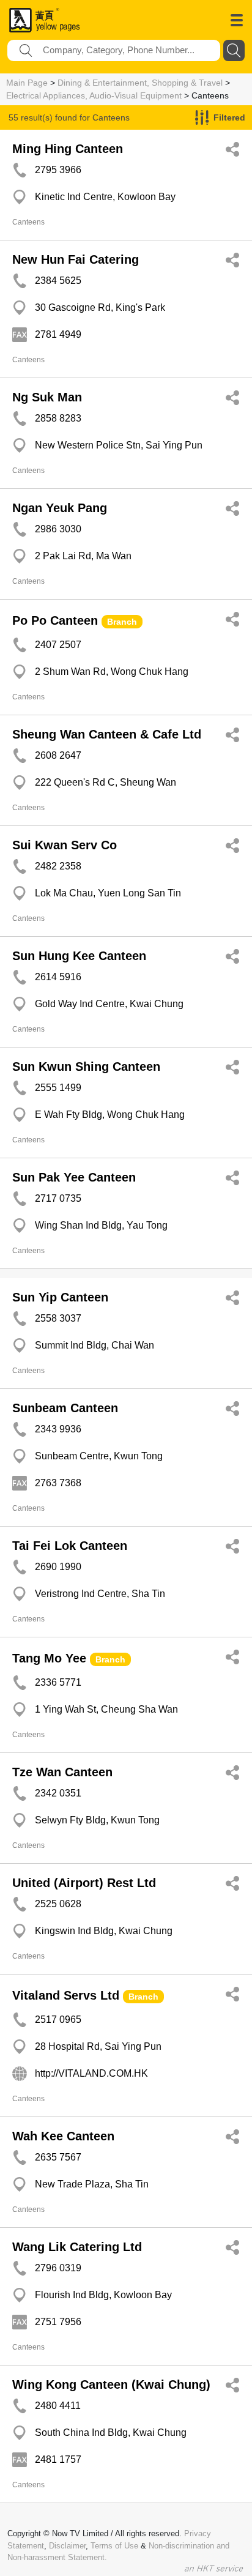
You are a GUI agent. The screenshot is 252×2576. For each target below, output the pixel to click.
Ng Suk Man (47, 397)
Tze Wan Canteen (62, 1772)
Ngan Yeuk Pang (60, 508)
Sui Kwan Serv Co (65, 845)
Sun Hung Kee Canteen (79, 956)
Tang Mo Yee (49, 1658)
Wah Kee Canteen (63, 2136)
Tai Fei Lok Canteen (70, 1546)
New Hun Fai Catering (76, 259)
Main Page (27, 83)
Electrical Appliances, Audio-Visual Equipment (94, 95)
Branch (122, 622)
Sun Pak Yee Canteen (74, 1177)
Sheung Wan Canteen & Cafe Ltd (107, 734)
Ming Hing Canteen (68, 149)
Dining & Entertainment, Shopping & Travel (140, 83)
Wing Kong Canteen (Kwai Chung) (111, 2384)
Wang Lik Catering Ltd (77, 2247)
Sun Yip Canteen (60, 1297)
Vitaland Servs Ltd (66, 1995)
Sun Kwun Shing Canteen (86, 1067)
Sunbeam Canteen (65, 1408)
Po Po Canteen (55, 620)
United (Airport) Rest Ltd (84, 1883)
